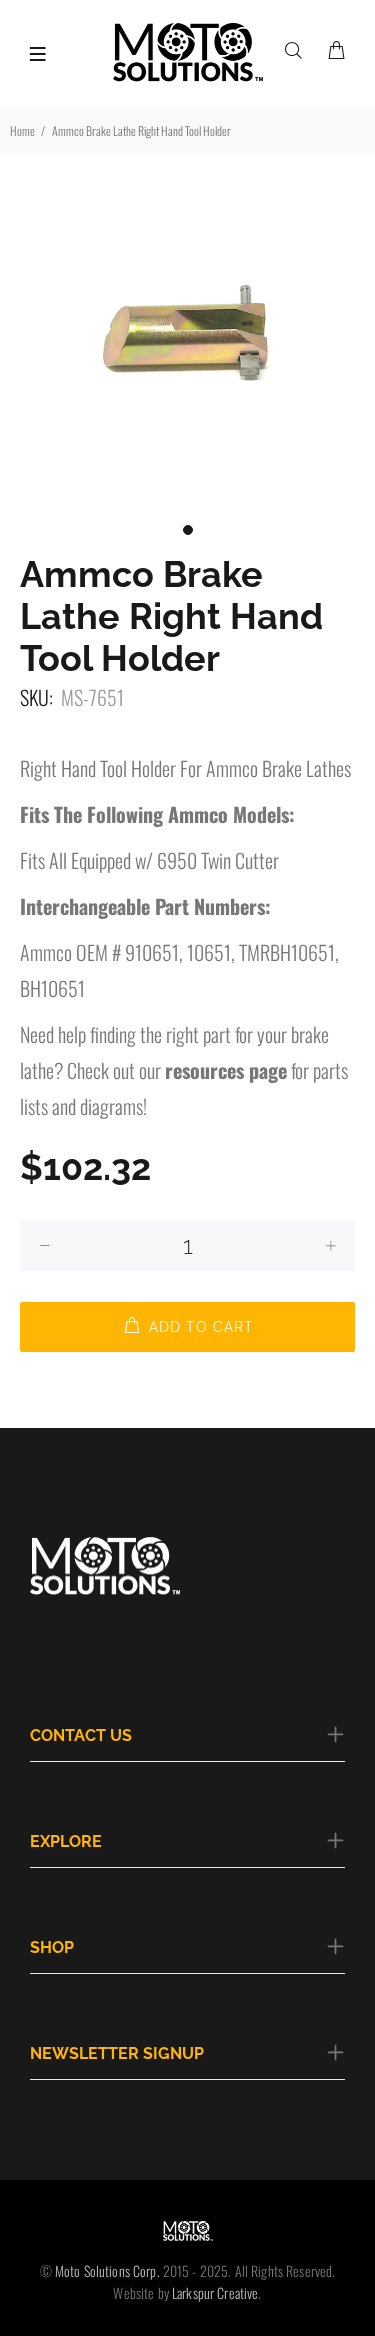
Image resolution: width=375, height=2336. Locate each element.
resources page (226, 1070)
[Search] (298, 50)
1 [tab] (188, 530)
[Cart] (336, 50)
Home (22, 130)
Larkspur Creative (215, 2292)
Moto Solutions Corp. (109, 2270)
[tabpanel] (187, 327)
